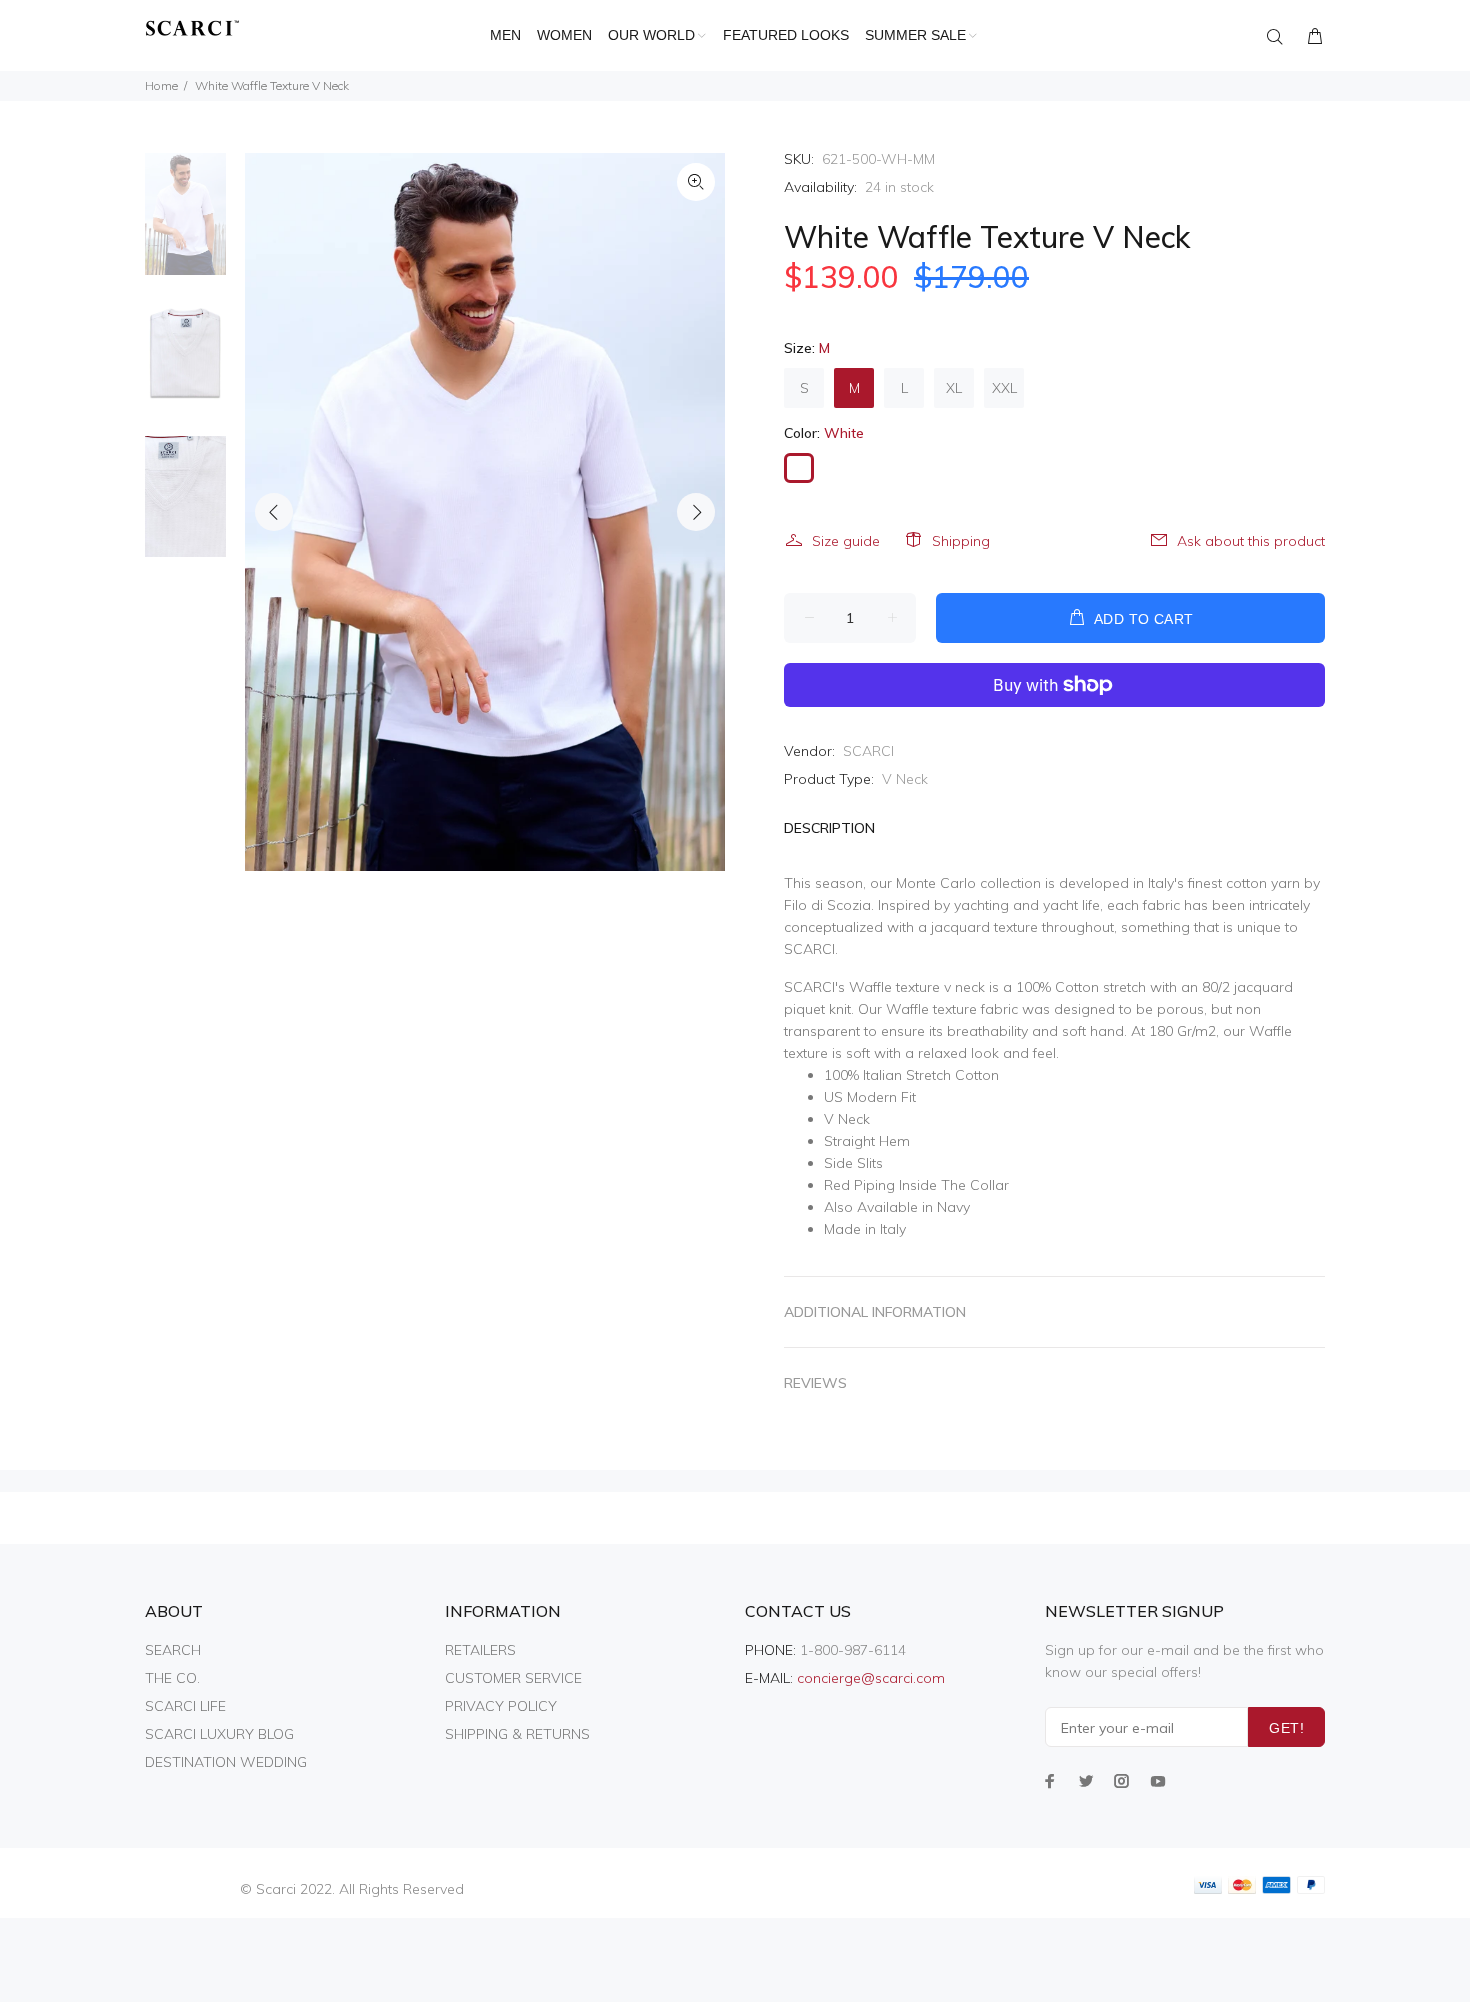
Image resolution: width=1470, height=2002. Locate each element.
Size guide (846, 541)
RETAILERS (480, 1650)
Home (161, 85)
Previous (274, 512)
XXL (1004, 388)
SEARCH (173, 1650)
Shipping (961, 541)
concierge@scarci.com (871, 1678)
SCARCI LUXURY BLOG (219, 1734)
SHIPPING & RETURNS (517, 1734)
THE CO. (172, 1678)
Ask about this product (1251, 541)
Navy (953, 1207)
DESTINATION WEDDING (226, 1762)
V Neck (905, 779)
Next (696, 512)
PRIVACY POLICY (501, 1706)
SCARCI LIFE (185, 1706)
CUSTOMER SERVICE (513, 1678)
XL (954, 388)
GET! (1286, 1728)
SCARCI (868, 751)
